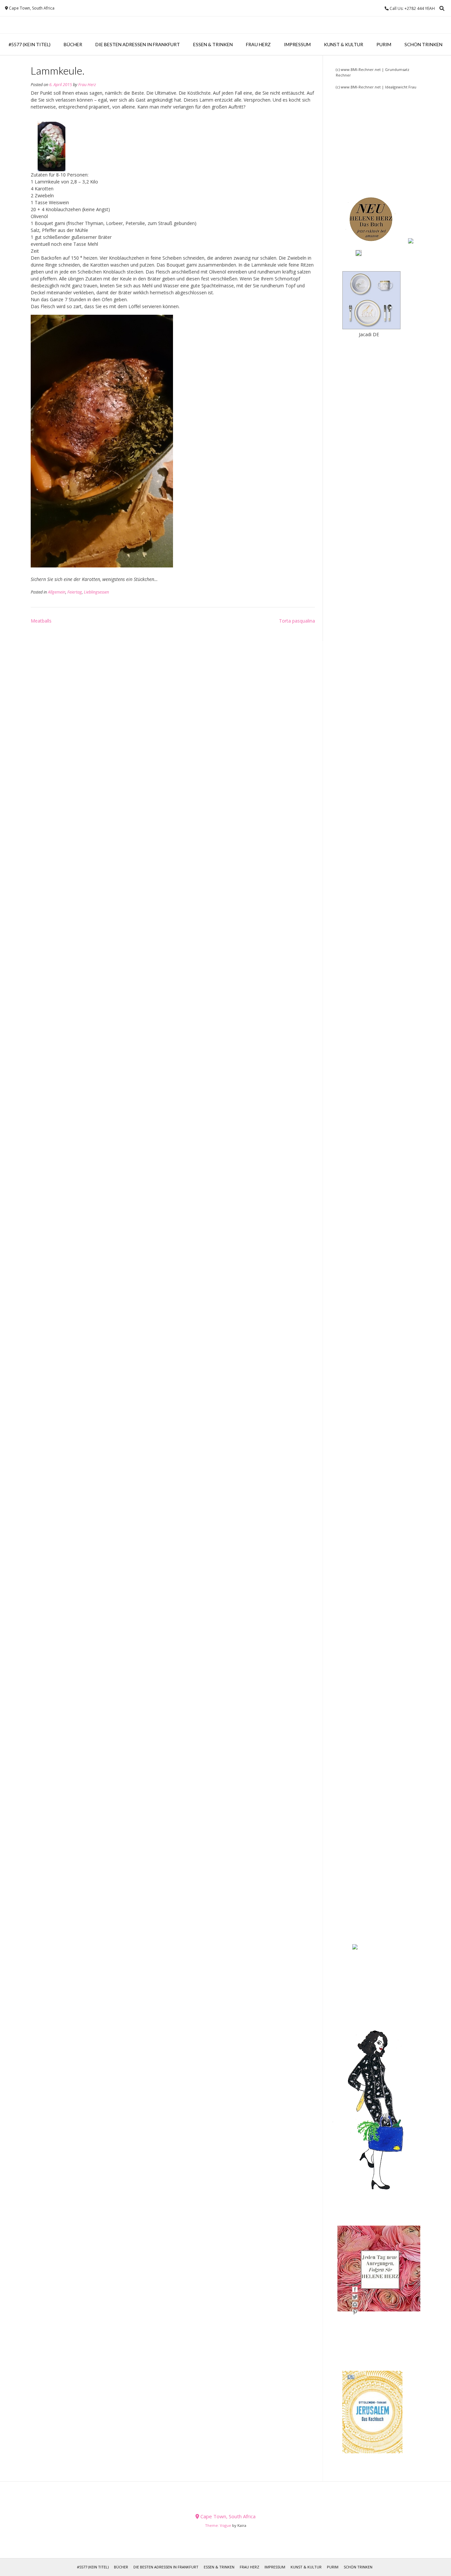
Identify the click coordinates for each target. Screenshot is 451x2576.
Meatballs (41, 621)
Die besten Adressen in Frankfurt (138, 44)
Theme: (212, 2525)
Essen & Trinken (213, 44)
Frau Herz (258, 44)
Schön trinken (423, 44)
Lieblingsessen (96, 592)
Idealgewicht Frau (401, 87)
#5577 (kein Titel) (30, 44)
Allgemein (57, 592)
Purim (384, 44)
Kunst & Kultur (344, 44)
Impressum (297, 44)
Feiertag (75, 592)
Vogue (225, 2525)
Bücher (73, 44)
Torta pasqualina (297, 621)
